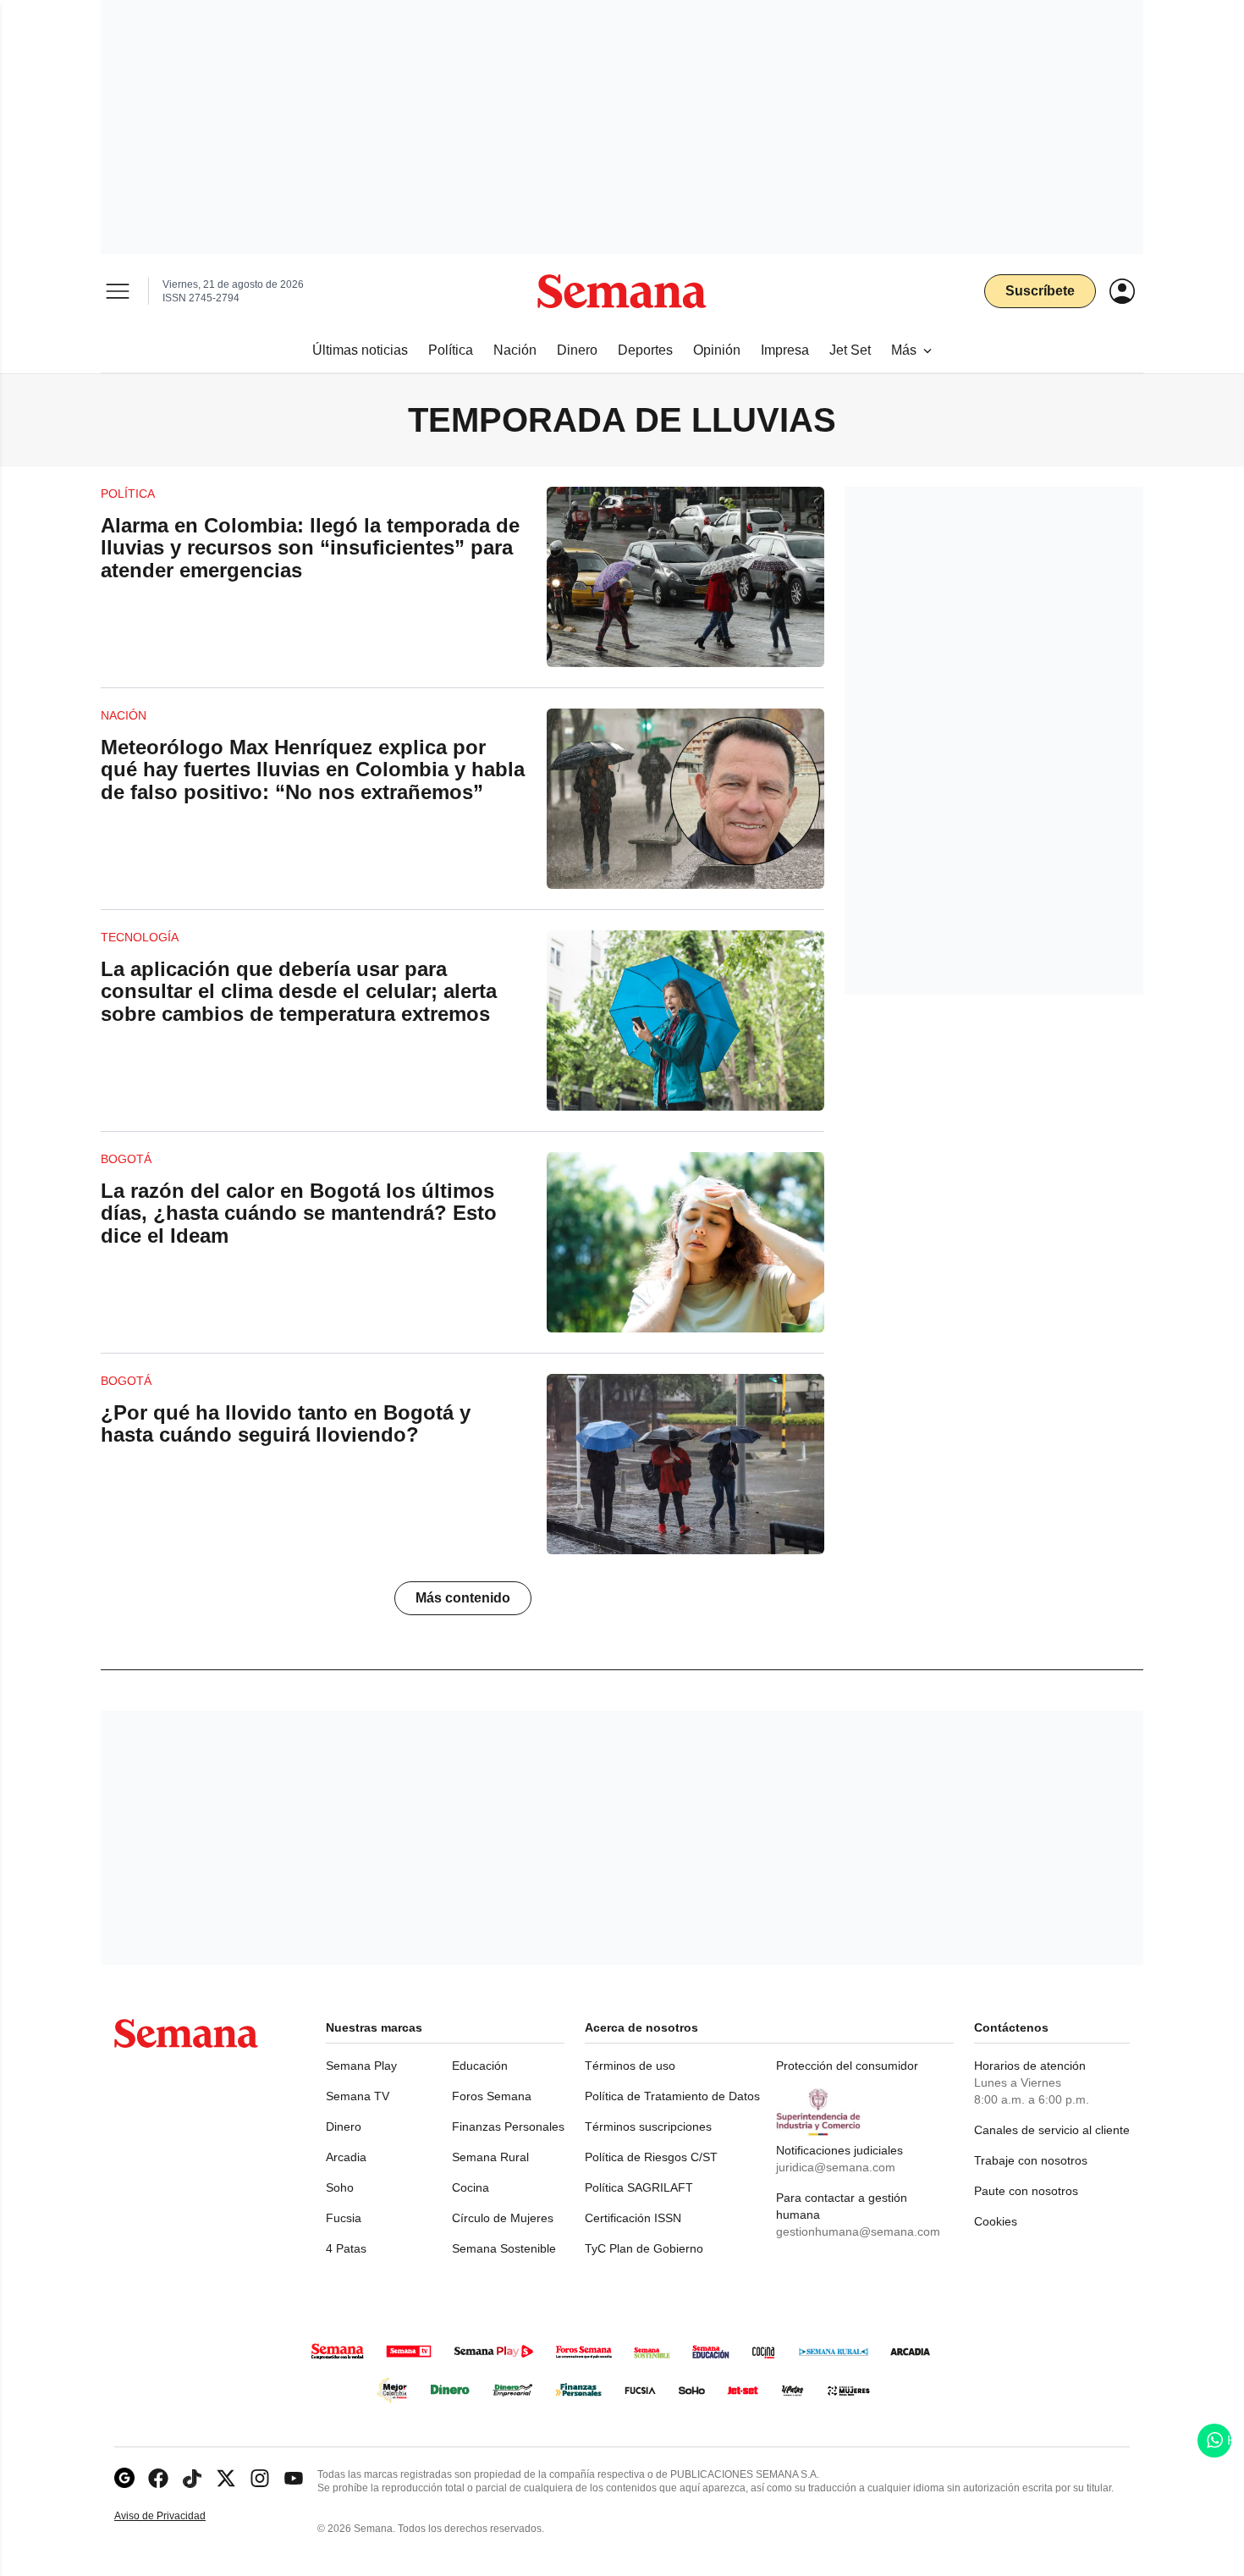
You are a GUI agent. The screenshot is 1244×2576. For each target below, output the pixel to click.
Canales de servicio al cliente (1052, 2130)
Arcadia (346, 2157)
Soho (340, 2187)
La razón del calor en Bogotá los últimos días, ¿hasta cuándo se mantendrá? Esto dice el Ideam (299, 1213)
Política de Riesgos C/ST (651, 2157)
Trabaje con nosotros (1031, 2160)
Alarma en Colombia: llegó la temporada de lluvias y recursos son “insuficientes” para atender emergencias (310, 548)
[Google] (124, 2478)
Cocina (471, 2187)
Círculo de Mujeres (503, 2218)
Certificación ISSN (633, 2218)
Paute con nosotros (1026, 2191)
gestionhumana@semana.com (858, 2231)
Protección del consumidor (847, 2066)
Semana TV (358, 2096)
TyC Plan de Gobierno (644, 2248)
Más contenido (463, 1598)
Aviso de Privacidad (178, 2516)
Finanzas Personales (508, 2126)
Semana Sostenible (504, 2248)
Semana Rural (490, 2157)
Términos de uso (630, 2066)
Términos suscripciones (648, 2126)
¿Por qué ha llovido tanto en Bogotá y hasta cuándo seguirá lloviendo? (286, 1423)
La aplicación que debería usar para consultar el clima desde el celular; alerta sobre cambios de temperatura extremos (299, 991)
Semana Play (361, 2066)
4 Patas (346, 2248)
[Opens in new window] (158, 2478)
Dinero (344, 2126)
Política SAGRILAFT (639, 2187)
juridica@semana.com (836, 2167)
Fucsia (344, 2218)
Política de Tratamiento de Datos (672, 2096)
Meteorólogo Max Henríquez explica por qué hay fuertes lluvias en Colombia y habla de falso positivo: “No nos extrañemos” (313, 769)
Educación (480, 2066)
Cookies (996, 2221)
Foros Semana (492, 2096)
